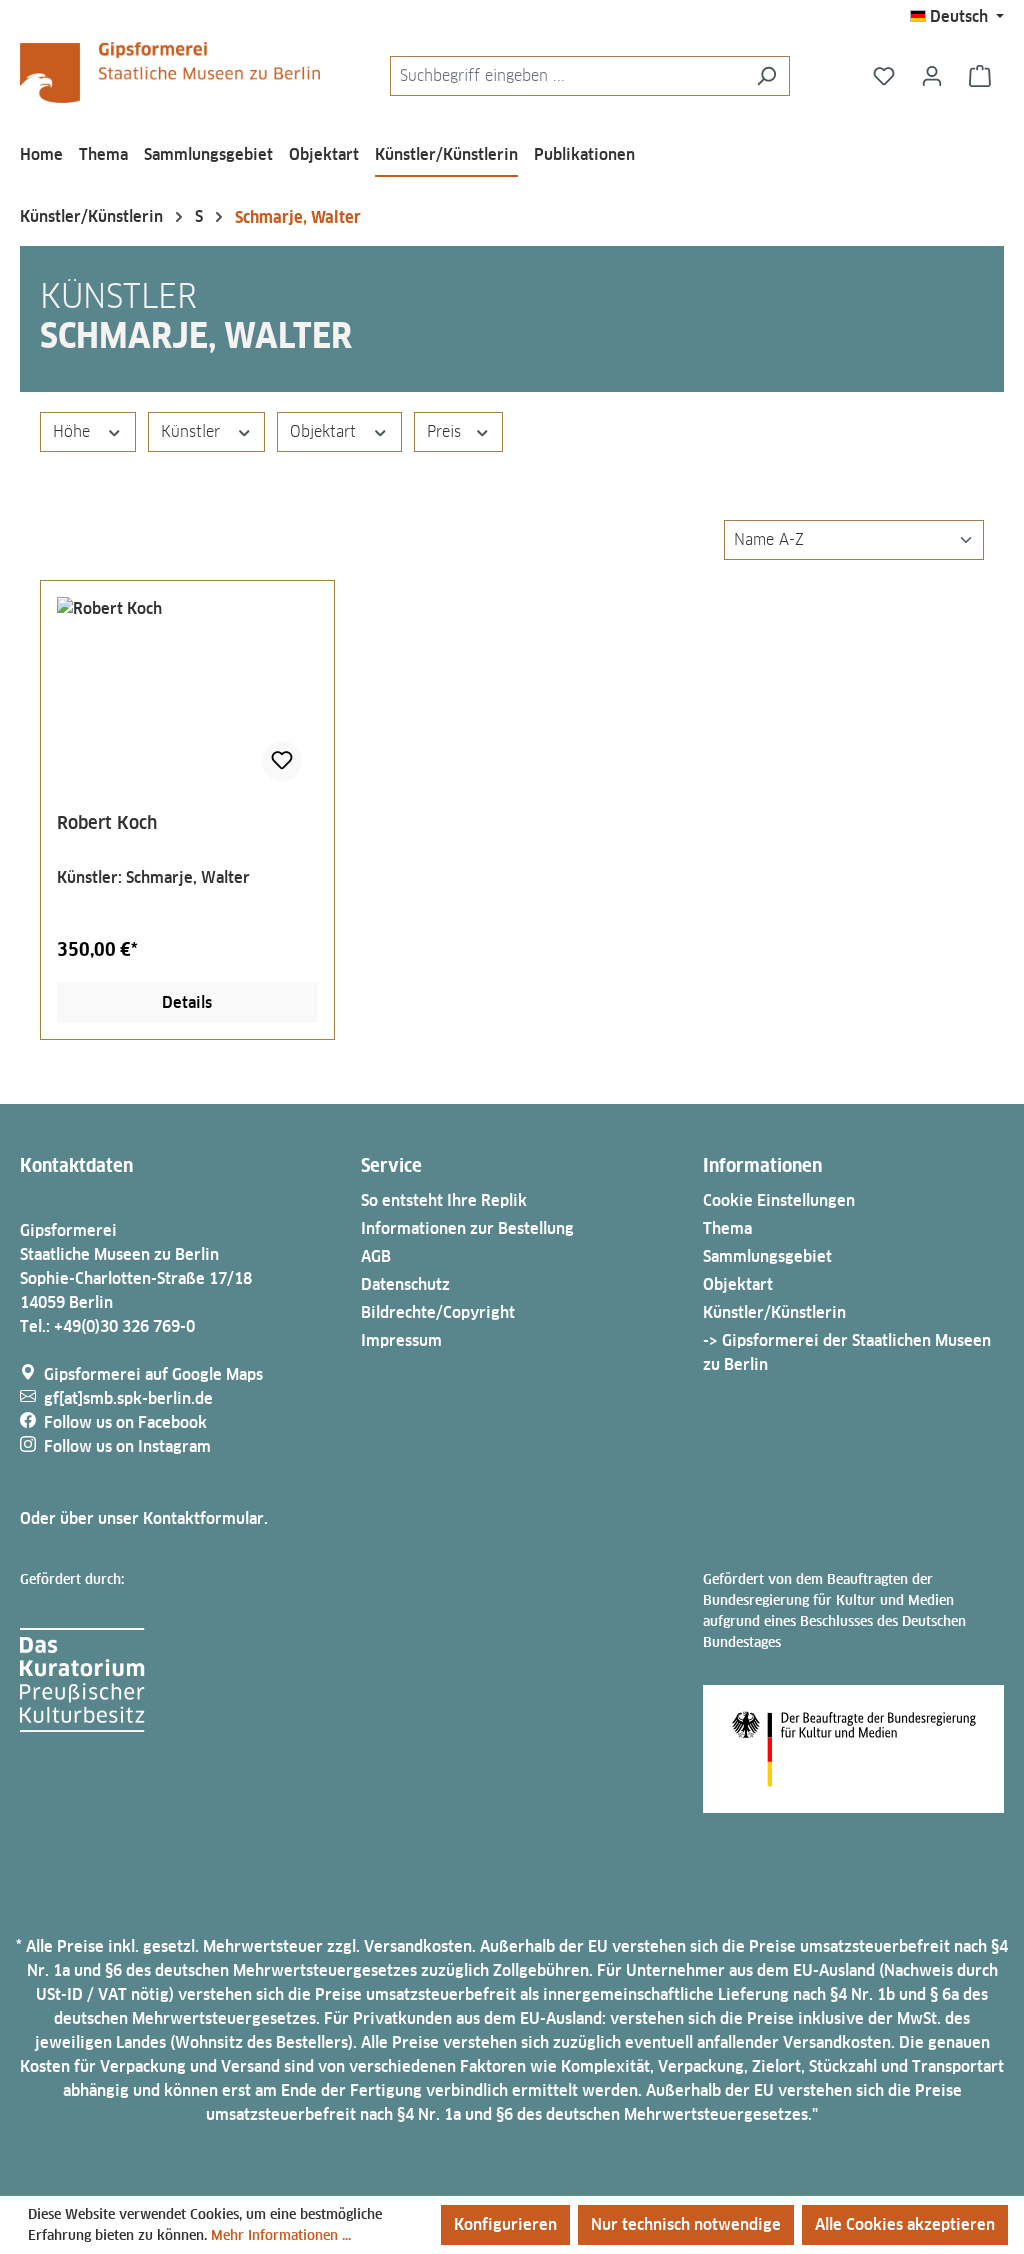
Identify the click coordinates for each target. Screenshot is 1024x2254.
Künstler (193, 431)
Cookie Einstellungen (779, 1200)
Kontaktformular (203, 1518)
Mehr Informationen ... (281, 2235)
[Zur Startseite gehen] (170, 72)
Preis (446, 431)
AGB (376, 1256)
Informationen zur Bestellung (467, 1228)
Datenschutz (405, 1284)
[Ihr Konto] (932, 76)
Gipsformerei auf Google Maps (153, 1374)
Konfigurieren (505, 2224)
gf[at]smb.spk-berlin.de (128, 1398)
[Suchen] (766, 76)
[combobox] (567, 76)
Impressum (401, 1340)
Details (187, 1002)
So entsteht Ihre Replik (444, 1200)
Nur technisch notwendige (686, 2224)
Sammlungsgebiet (767, 1256)
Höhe (74, 431)
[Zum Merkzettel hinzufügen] (282, 761)
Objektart (325, 431)
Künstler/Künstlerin (774, 1312)
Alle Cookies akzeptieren (905, 2224)
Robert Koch (107, 822)
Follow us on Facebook (125, 1422)
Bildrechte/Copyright (438, 1312)
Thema (727, 1228)
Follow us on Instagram (127, 1446)
